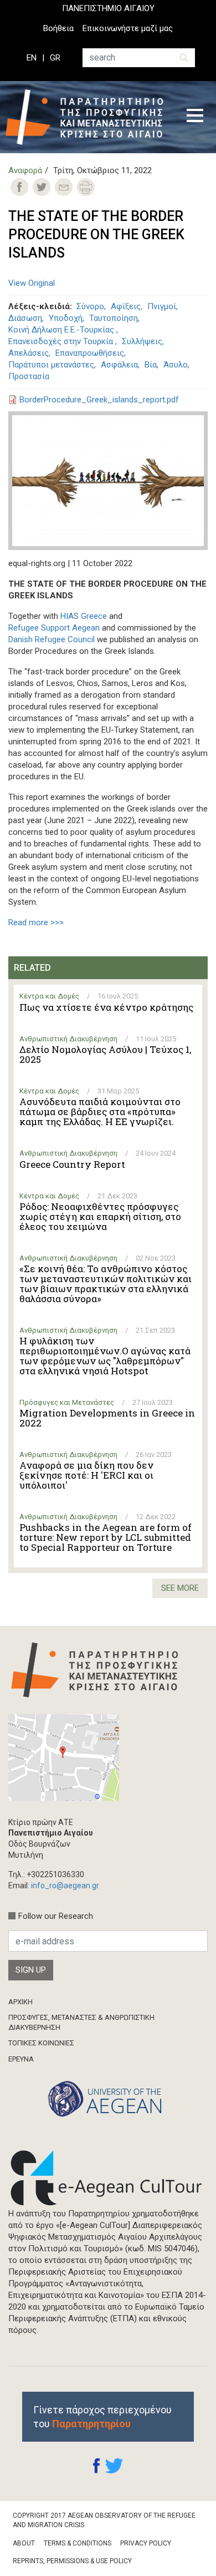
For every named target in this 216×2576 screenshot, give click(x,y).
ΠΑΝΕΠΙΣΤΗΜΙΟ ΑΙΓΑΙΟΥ (108, 8)
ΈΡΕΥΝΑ (21, 2059)
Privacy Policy (146, 2543)
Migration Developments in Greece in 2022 (107, 1418)
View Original (32, 283)
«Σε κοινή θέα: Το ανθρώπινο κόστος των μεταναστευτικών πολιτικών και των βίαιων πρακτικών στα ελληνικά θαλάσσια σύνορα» (106, 1284)
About (24, 2543)
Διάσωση (25, 318)
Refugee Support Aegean (54, 628)
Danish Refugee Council (52, 639)
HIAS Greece (84, 616)
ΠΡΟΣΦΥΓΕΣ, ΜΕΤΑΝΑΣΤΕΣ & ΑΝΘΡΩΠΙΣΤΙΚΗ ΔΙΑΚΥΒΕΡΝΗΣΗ (81, 2022)
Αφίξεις (126, 306)
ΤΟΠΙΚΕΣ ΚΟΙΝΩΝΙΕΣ (41, 2043)
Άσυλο (176, 365)
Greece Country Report (72, 1165)
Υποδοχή (66, 318)
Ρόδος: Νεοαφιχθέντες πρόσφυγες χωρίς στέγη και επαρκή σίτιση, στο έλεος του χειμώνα (100, 1217)
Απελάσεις (29, 353)
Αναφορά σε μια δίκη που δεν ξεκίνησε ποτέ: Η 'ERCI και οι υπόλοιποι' (86, 1475)
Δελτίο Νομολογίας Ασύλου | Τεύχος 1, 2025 (105, 1055)
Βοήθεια (58, 28)
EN (32, 58)
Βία (151, 365)
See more (180, 1588)
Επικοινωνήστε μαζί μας (128, 28)
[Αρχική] (88, 117)
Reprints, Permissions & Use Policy (72, 2561)
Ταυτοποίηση (114, 318)
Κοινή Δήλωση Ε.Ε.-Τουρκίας (62, 330)
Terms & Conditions (78, 2543)
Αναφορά (25, 170)
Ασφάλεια (119, 365)
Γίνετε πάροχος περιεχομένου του (102, 2417)
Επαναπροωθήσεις (90, 353)
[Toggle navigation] (195, 117)
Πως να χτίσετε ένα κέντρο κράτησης (106, 1007)
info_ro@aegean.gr (65, 1886)
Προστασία (29, 376)
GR (55, 58)
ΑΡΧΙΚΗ (20, 2002)
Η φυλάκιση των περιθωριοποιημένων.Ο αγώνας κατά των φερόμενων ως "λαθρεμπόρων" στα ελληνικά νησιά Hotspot (105, 1356)
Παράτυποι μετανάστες (51, 365)
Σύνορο (90, 306)
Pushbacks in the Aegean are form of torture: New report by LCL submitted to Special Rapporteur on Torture (106, 1537)
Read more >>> (36, 922)
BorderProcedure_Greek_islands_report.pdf (99, 400)
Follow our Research (56, 1916)
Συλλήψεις (142, 341)
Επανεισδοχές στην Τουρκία (62, 341)
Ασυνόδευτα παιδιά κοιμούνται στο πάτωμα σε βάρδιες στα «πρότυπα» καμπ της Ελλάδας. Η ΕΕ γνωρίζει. (100, 1112)
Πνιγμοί (162, 306)
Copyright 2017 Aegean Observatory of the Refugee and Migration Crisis (104, 2520)
